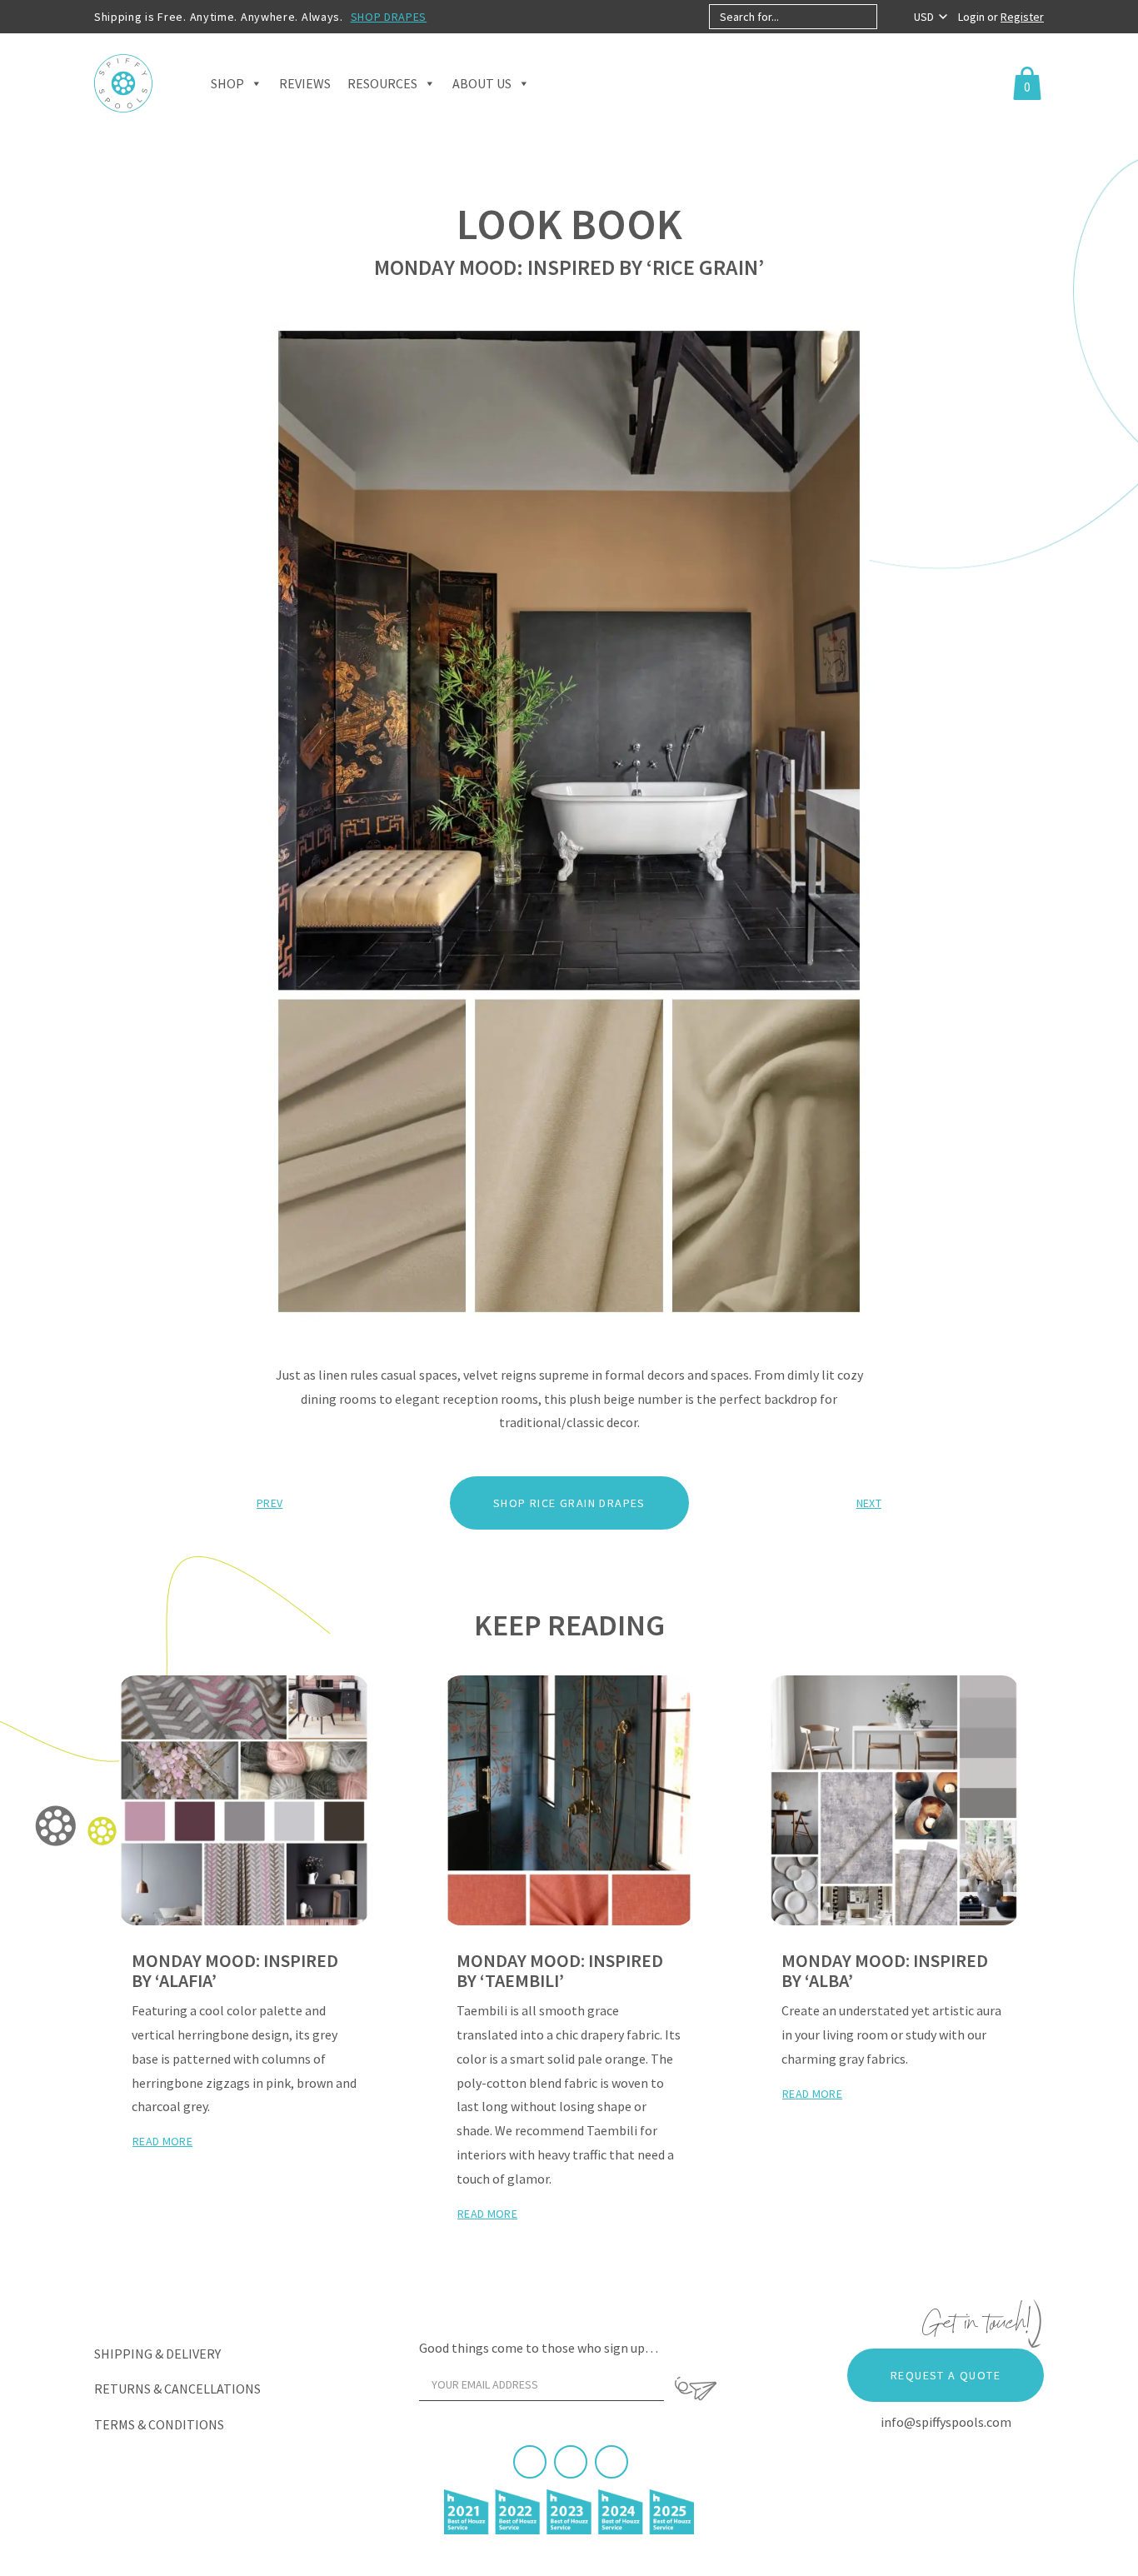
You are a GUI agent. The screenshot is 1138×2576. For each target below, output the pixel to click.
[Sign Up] (696, 2389)
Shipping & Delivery (157, 2354)
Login (973, 17)
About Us (482, 83)
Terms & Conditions (159, 2424)
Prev (270, 1503)
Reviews (305, 83)
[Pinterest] (571, 2462)
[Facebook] (530, 2462)
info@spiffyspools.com (946, 2422)
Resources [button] (382, 83)
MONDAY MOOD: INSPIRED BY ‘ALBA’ (885, 1970)
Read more (162, 2141)
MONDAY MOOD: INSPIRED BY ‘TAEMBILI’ (560, 1970)
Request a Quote (946, 2375)
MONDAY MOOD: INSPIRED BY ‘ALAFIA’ (235, 1970)
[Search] (891, 17)
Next (869, 1503)
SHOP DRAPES (389, 17)
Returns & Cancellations (177, 2389)
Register (1022, 17)
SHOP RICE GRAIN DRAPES (569, 1503)
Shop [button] (227, 83)
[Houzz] (611, 2462)
